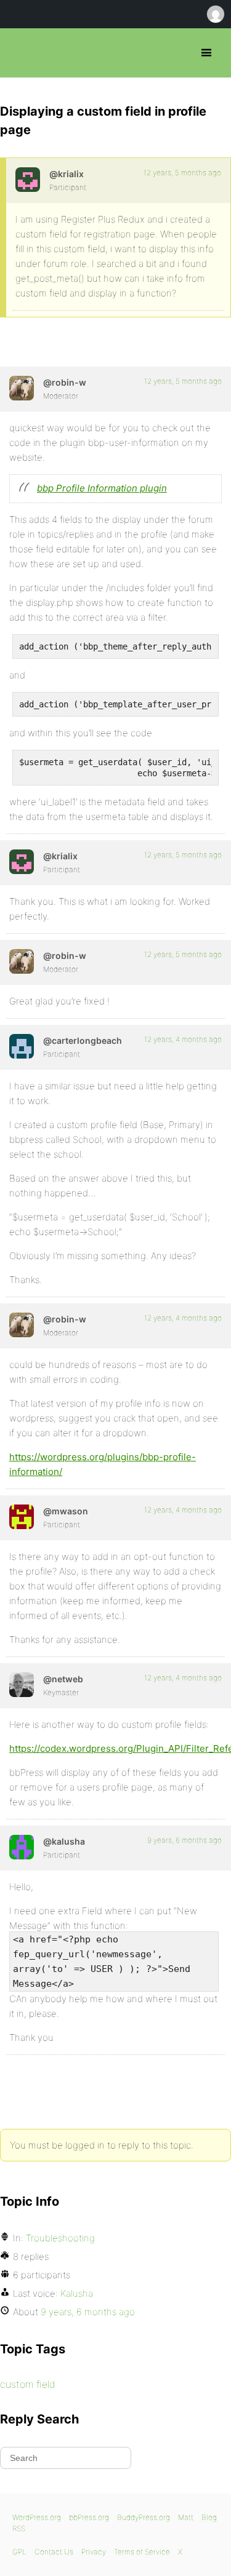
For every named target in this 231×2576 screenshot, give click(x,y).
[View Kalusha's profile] (22, 1847)
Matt (186, 2517)
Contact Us (54, 2552)
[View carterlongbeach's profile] (22, 1046)
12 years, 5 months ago (182, 173)
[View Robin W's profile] (22, 388)
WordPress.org (37, 2517)
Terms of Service (142, 2552)
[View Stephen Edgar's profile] (22, 1685)
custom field (28, 2384)
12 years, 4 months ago (183, 1039)
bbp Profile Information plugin (102, 488)
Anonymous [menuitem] (215, 14)
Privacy (94, 2552)
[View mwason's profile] (22, 1517)
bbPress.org (20, 53)
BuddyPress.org (144, 2517)
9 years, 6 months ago (184, 1840)
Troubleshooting (60, 2238)
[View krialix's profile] (28, 180)
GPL (19, 2552)
